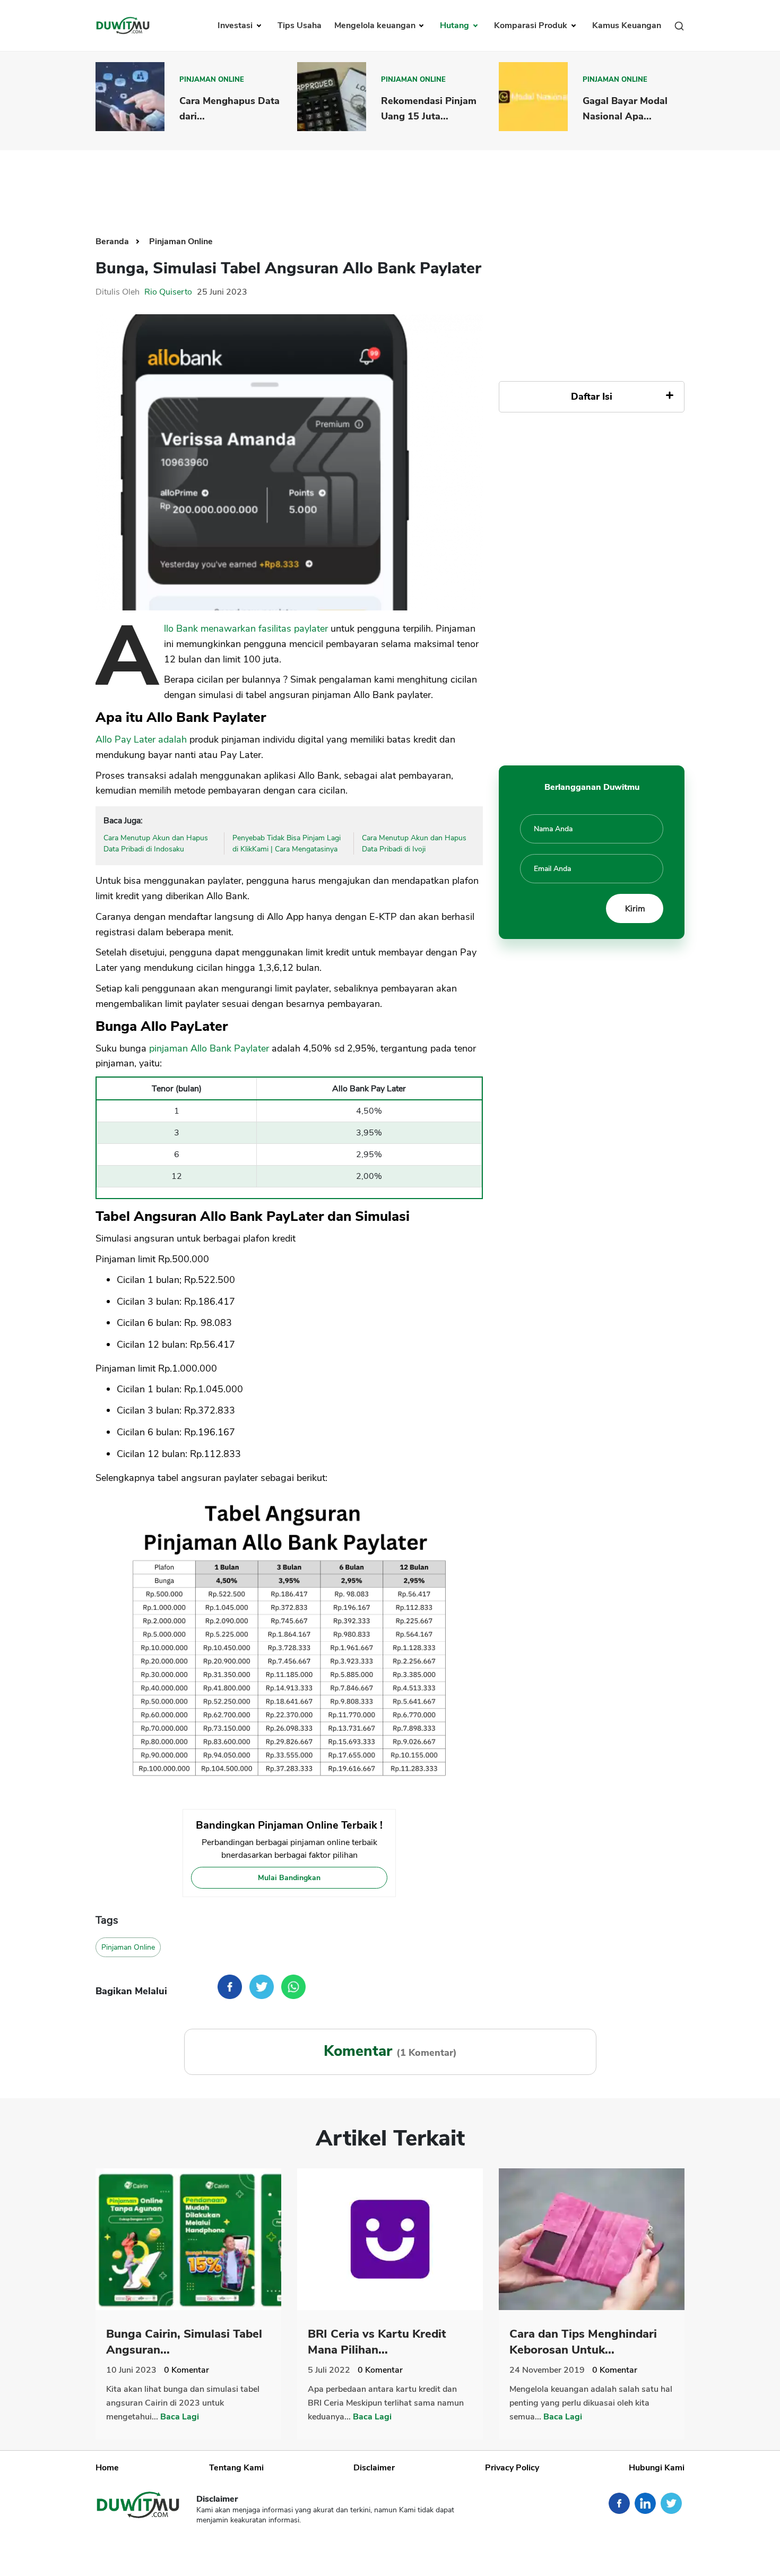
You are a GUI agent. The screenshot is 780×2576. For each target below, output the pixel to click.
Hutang (456, 25)
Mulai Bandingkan (289, 1878)
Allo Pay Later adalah (141, 739)
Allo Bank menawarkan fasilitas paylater (246, 628)
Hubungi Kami (657, 2468)
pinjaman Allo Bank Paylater (209, 1048)
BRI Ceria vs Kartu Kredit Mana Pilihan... (377, 2342)
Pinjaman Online (212, 80)
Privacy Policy (512, 2468)
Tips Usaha (300, 25)
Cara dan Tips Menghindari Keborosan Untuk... (583, 2342)
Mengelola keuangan (376, 25)
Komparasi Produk (532, 25)
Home (107, 2468)
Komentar (187, 2370)
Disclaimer (374, 2468)
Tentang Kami (236, 2468)
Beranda (113, 242)
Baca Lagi (180, 2417)
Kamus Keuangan (627, 25)
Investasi (236, 25)
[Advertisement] (390, 185)
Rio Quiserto (168, 292)
